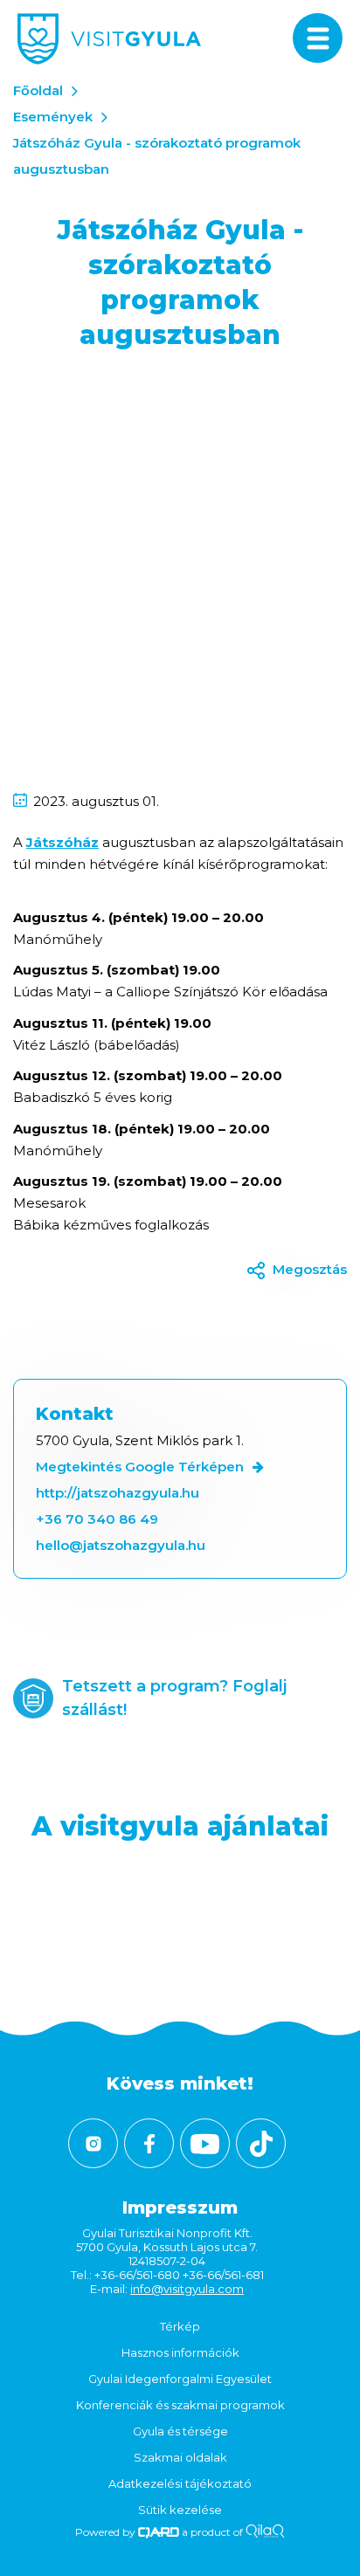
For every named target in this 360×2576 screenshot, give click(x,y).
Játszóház (62, 842)
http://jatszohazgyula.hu (118, 1493)
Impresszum (180, 2208)
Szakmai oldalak (180, 2457)
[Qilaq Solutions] (265, 2532)
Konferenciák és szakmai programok (180, 2405)
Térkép (180, 2326)
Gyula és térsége (180, 2431)
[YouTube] (205, 2143)
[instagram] (93, 2143)
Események (53, 117)
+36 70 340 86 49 (97, 1519)
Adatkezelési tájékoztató (180, 2483)
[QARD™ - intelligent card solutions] (159, 2532)
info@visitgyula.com (187, 2289)
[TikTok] (261, 2143)
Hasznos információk (180, 2352)
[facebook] (149, 2143)
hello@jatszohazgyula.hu (121, 1545)
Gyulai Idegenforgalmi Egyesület (180, 2379)
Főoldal (38, 90)
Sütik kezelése (180, 2510)
